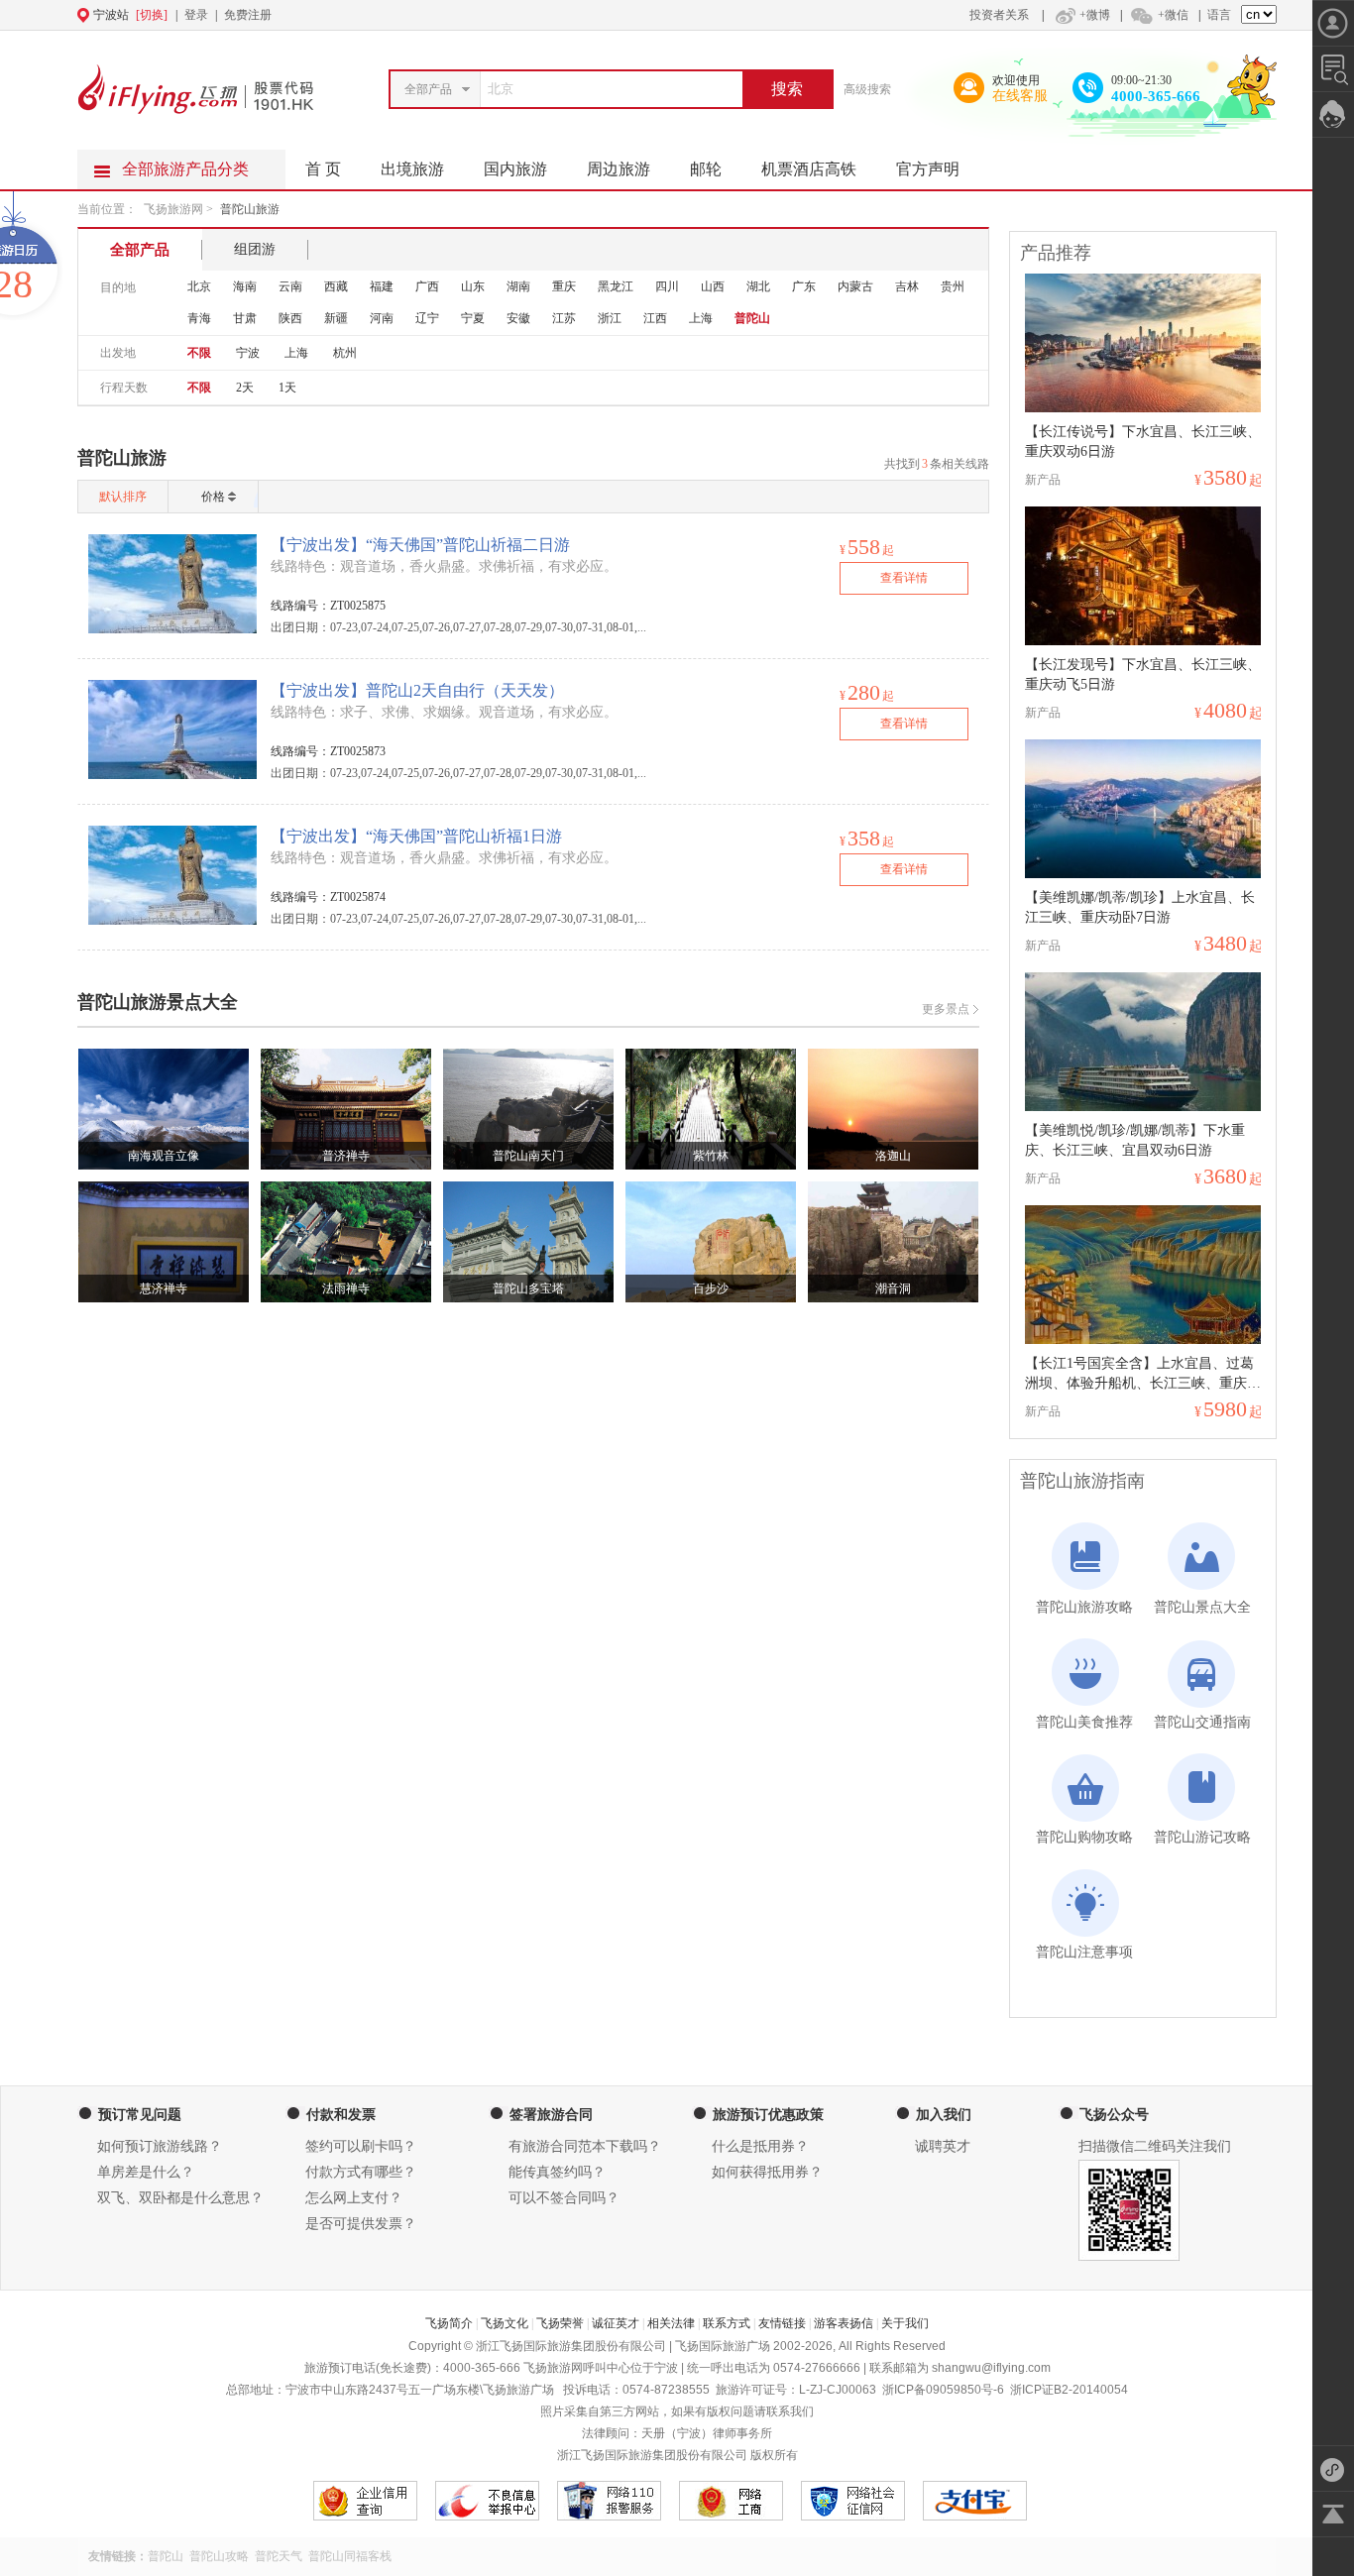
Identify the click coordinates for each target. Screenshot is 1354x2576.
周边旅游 (619, 169)
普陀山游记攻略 (1202, 1837)
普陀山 (752, 318)
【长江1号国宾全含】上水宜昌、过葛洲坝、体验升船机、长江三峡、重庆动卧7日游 (1143, 1375)
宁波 (248, 353)
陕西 (290, 318)
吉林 (907, 286)
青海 (199, 318)
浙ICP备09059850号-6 (943, 2390)
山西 (713, 286)
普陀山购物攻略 (1084, 1837)
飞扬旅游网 (173, 209)
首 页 (323, 169)
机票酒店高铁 (809, 169)
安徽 (518, 318)
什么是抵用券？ (760, 2146)
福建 (382, 286)
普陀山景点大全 (1202, 1607)
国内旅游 (515, 169)
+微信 (1173, 15)
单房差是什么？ (146, 2172)
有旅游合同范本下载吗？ (585, 2146)
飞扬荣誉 (560, 2323)
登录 (196, 15)
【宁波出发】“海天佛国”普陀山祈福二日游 (420, 545)
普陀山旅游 (250, 209)
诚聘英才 (943, 2146)
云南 (290, 286)
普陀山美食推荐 (1084, 1722)
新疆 (336, 318)
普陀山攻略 (219, 2556)
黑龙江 (616, 286)
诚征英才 (616, 2323)
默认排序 (123, 497)
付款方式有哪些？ (361, 2172)
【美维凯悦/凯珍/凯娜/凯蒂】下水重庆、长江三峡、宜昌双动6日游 (1135, 1140)
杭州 (345, 353)
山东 (473, 286)
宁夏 (473, 318)
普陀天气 (279, 2556)
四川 (667, 286)
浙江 (610, 318)
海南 (245, 286)
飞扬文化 (505, 2323)
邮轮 (706, 169)
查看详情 (904, 578)
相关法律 (671, 2323)
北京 (199, 286)
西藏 (336, 286)
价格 (213, 497)
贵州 (953, 286)
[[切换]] (628, 15)
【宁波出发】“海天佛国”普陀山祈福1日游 (416, 836)
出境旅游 (412, 169)
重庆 (564, 286)
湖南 (518, 286)
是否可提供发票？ (361, 2224)
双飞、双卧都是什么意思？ (180, 2198)
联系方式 (727, 2323)
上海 (701, 318)
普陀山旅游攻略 (1084, 1607)
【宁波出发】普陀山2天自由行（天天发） (417, 690)
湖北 (758, 286)
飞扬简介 (449, 2323)
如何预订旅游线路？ (160, 2146)
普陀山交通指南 (1202, 1722)
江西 (655, 318)
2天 (245, 388)
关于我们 (905, 2323)
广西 (427, 286)
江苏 (564, 318)
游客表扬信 (844, 2323)
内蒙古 (855, 286)
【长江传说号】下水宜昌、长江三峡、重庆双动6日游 (1143, 442)
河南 (382, 318)
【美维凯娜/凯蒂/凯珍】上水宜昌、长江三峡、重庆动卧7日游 (1140, 907)
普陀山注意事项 (1084, 1952)
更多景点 (946, 1009)
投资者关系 (999, 15)
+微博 (1095, 15)
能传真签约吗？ (557, 2172)
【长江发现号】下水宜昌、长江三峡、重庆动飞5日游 (1143, 674)
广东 (804, 286)
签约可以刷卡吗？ (361, 2146)
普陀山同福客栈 (350, 2556)
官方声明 (928, 169)
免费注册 (248, 15)
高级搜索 (867, 89)
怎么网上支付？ (354, 2198)
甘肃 (245, 318)
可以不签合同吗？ (564, 2198)
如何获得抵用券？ (767, 2172)
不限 (199, 353)
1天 (287, 388)
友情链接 (782, 2323)
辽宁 (427, 318)
